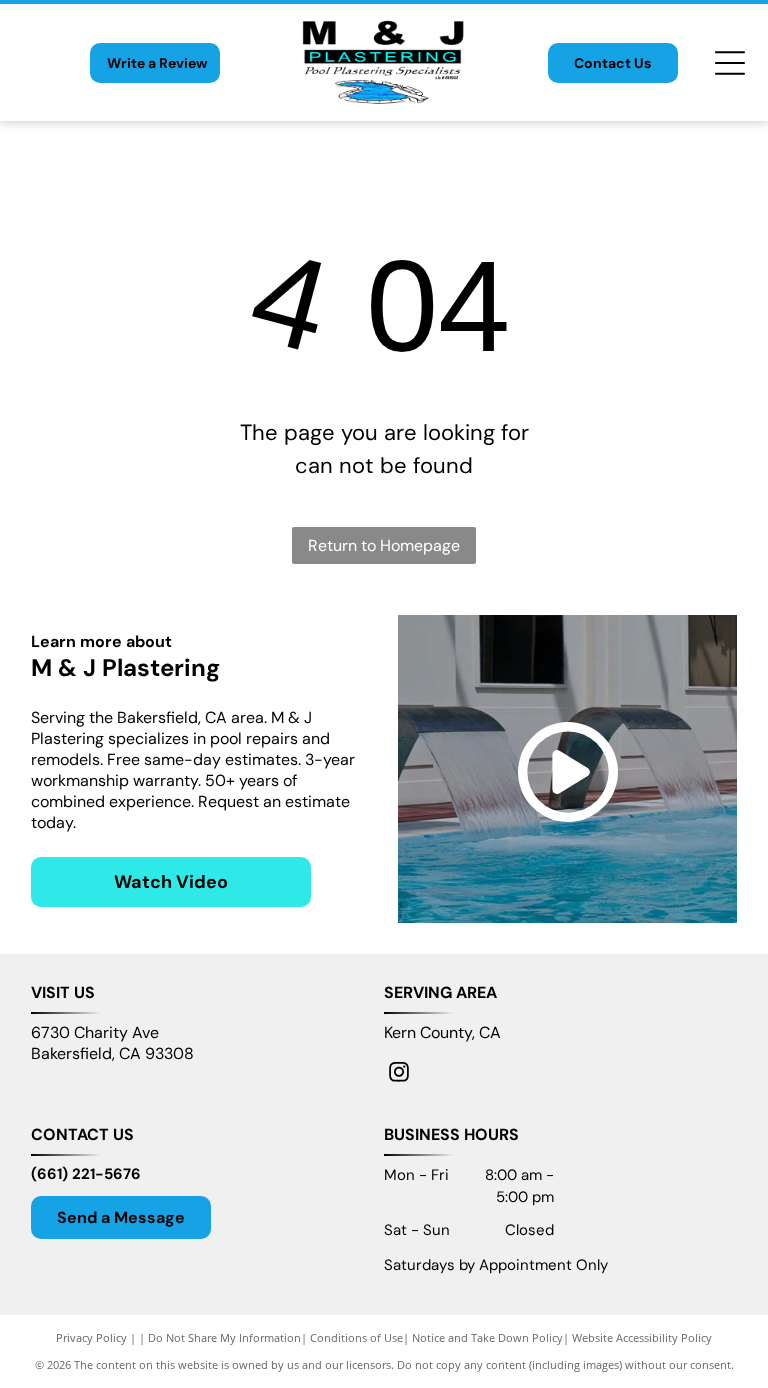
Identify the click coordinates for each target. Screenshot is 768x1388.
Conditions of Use (356, 1337)
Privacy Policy (91, 1337)
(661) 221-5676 (86, 1174)
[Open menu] (730, 63)
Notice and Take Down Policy (487, 1337)
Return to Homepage (384, 545)
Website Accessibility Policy (642, 1337)
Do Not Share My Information (224, 1337)
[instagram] (399, 1074)
